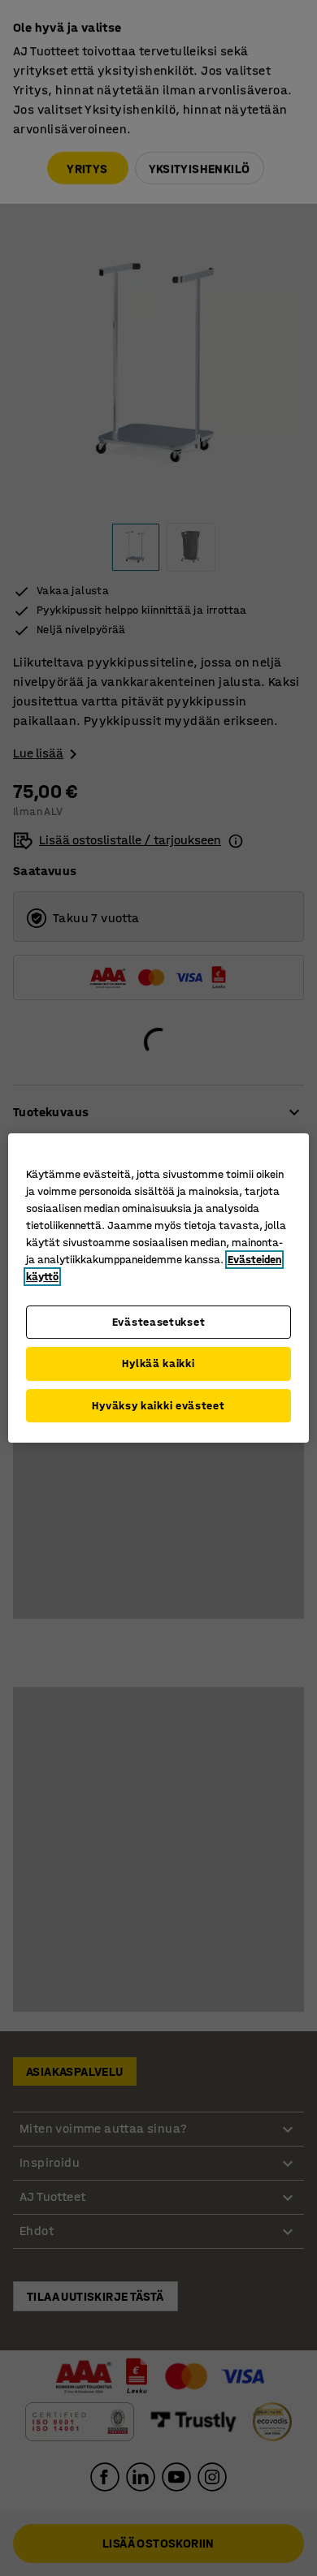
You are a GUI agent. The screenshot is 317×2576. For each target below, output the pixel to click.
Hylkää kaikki (158, 1364)
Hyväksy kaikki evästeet (158, 1406)
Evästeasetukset (159, 1322)
